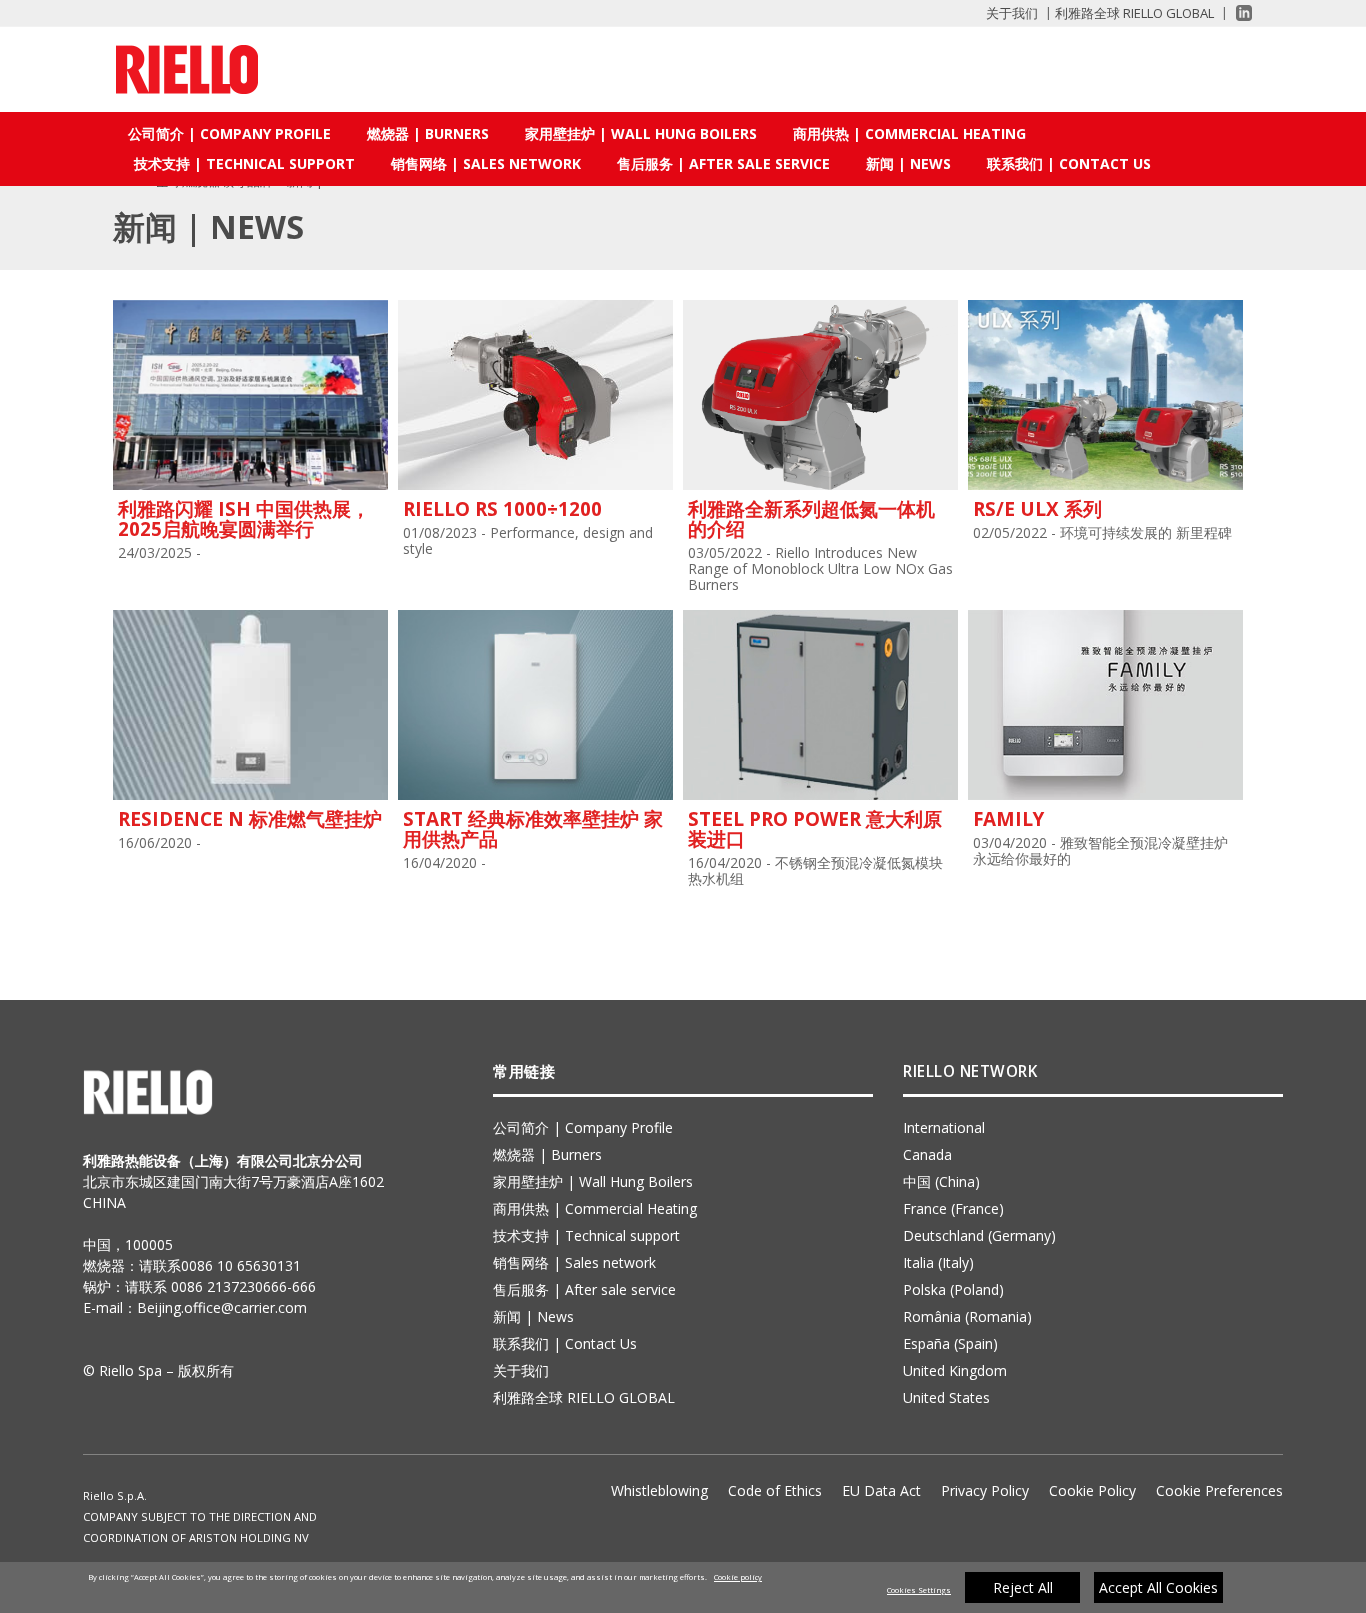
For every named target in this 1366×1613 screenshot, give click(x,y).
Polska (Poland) (953, 1289)
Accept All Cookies (1158, 1587)
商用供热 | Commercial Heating (909, 133)
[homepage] (187, 69)
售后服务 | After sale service (723, 163)
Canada (927, 1154)
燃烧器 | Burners (428, 133)
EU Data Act (881, 1490)
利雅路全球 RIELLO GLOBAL (1134, 13)
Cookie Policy (1092, 1490)
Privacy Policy (985, 1490)
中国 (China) (941, 1181)
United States (946, 1397)
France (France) (953, 1208)
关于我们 (1012, 13)
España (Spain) (950, 1343)
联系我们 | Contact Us (1069, 163)
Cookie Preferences (1219, 1490)
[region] (683, 1587)
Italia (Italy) (938, 1262)
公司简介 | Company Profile (229, 133)
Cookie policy (738, 1577)
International (944, 1127)
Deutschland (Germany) (979, 1235)
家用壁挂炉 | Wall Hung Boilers (641, 133)
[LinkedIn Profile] (1235, 13)
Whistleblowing (659, 1490)
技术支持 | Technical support (244, 163)
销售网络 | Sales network (486, 163)
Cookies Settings (919, 1590)
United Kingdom (955, 1370)
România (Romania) (967, 1316)
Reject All (1023, 1587)
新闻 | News (908, 163)
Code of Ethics (775, 1490)
